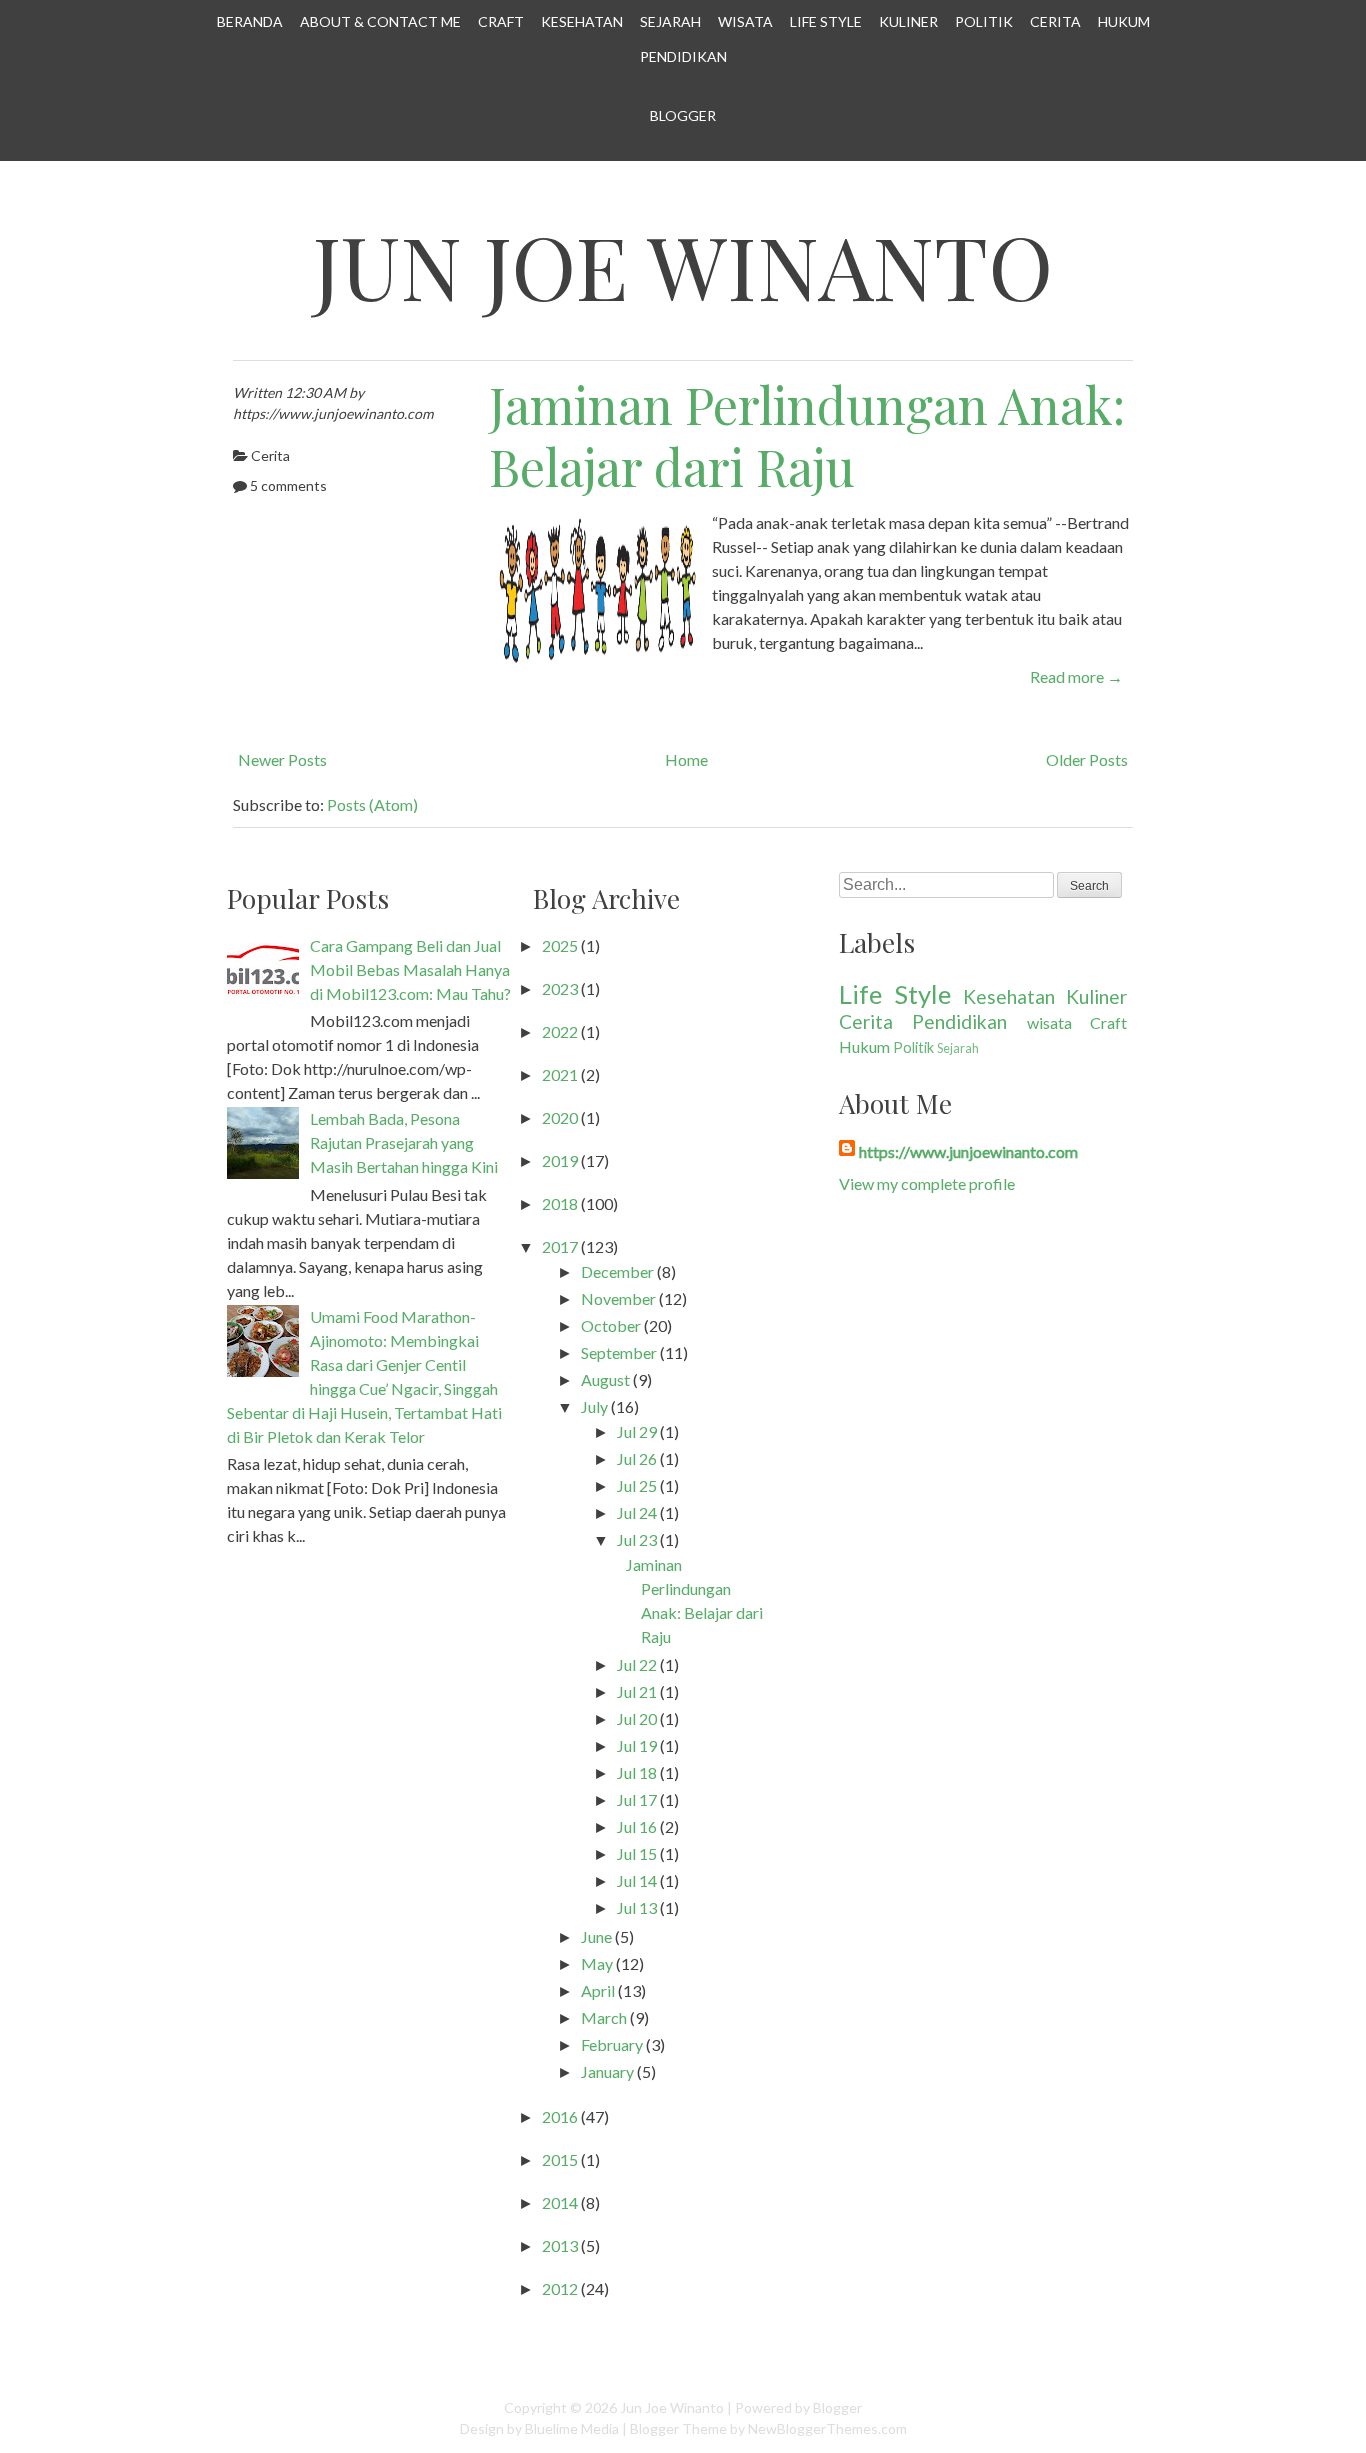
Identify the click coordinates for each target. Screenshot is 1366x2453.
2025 (560, 945)
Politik (984, 21)
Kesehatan (582, 21)
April (598, 1990)
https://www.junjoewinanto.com (968, 1151)
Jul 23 (637, 1539)
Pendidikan (683, 56)
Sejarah (670, 21)
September (619, 1352)
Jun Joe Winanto (683, 265)
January (607, 2071)
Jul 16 (637, 1826)
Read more (1076, 676)
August (605, 1379)
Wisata (745, 21)
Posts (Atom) (372, 804)
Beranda (250, 21)
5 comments (288, 485)
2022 (560, 1031)
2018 (560, 1203)
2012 (560, 2288)
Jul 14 (637, 1880)
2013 (560, 2245)
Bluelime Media (572, 2428)
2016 (560, 2116)
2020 (560, 1117)
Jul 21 (637, 1691)
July (594, 1406)
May (597, 1963)
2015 (560, 2159)
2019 (560, 1160)
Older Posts (1087, 759)
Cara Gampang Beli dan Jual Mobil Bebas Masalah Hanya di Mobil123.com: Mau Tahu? (410, 969)
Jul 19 (637, 1745)
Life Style (826, 21)
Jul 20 (637, 1718)
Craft (501, 21)
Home (686, 759)
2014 (560, 2202)
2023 (560, 988)
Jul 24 (637, 1512)
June (596, 1936)
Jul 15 (637, 1853)
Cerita (1055, 21)
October (611, 1325)
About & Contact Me (380, 21)
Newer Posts (282, 759)
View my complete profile (927, 1183)
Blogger (683, 115)
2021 (560, 1074)
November (618, 1298)
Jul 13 (637, 1907)
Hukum (1124, 21)
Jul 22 (637, 1664)
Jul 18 (637, 1772)
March (604, 2017)
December (617, 1271)
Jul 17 (637, 1799)
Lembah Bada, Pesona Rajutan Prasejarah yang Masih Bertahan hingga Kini (404, 1142)
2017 (560, 1246)
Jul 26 (637, 1458)
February (612, 2044)
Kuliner (908, 21)
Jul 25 (637, 1485)
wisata (1049, 1022)
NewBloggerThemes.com (827, 2428)
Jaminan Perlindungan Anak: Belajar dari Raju (807, 436)
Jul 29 (637, 1431)
